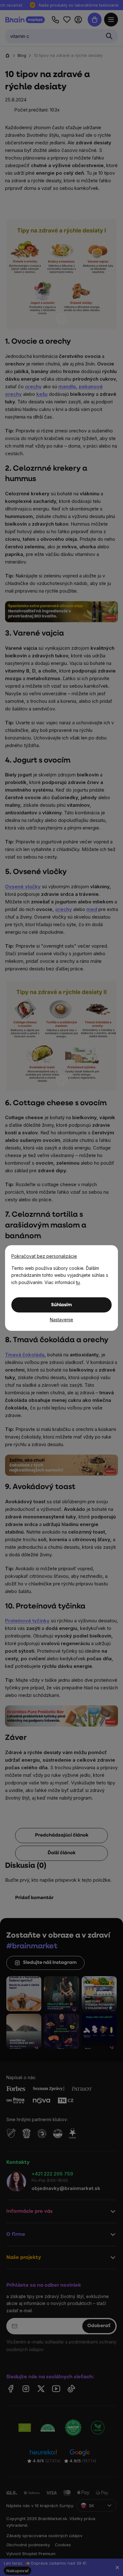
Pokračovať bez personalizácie (44, 1256)
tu (78, 1282)
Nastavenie (61, 1320)
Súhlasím (61, 1305)
